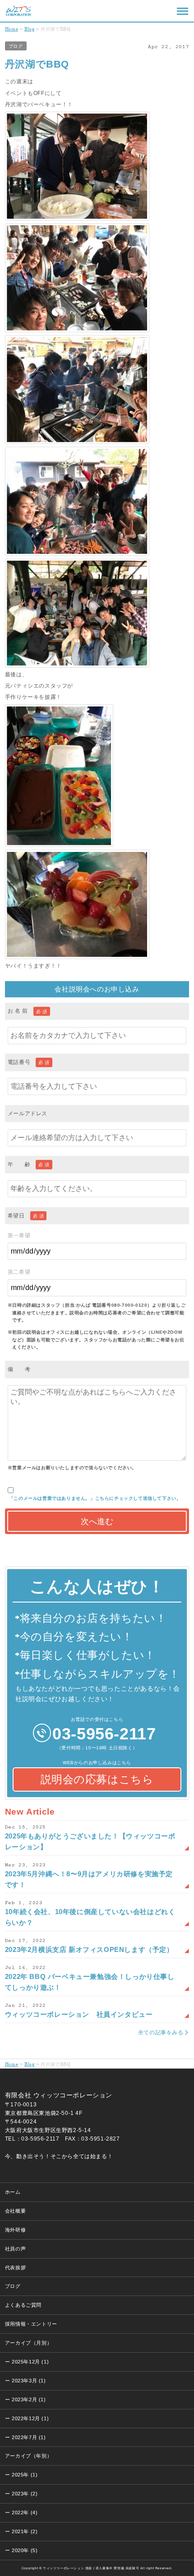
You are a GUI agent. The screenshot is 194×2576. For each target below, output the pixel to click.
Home (12, 29)
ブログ (16, 46)
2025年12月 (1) (30, 2362)
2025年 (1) (25, 2475)
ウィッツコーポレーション (18, 11)
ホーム (13, 2192)
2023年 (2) (25, 2494)
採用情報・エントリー (31, 2324)
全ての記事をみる (161, 2033)
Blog (29, 29)
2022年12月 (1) (30, 2418)
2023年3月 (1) (29, 2381)
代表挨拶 (15, 2268)
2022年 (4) (25, 2513)
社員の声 (15, 2249)
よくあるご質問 (23, 2305)
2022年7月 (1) (29, 2437)
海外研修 (15, 2230)
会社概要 (15, 2211)
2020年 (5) (25, 2550)
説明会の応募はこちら (97, 1779)
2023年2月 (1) (29, 2399)
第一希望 (19, 1236)
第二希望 (19, 1272)
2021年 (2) (25, 2531)
